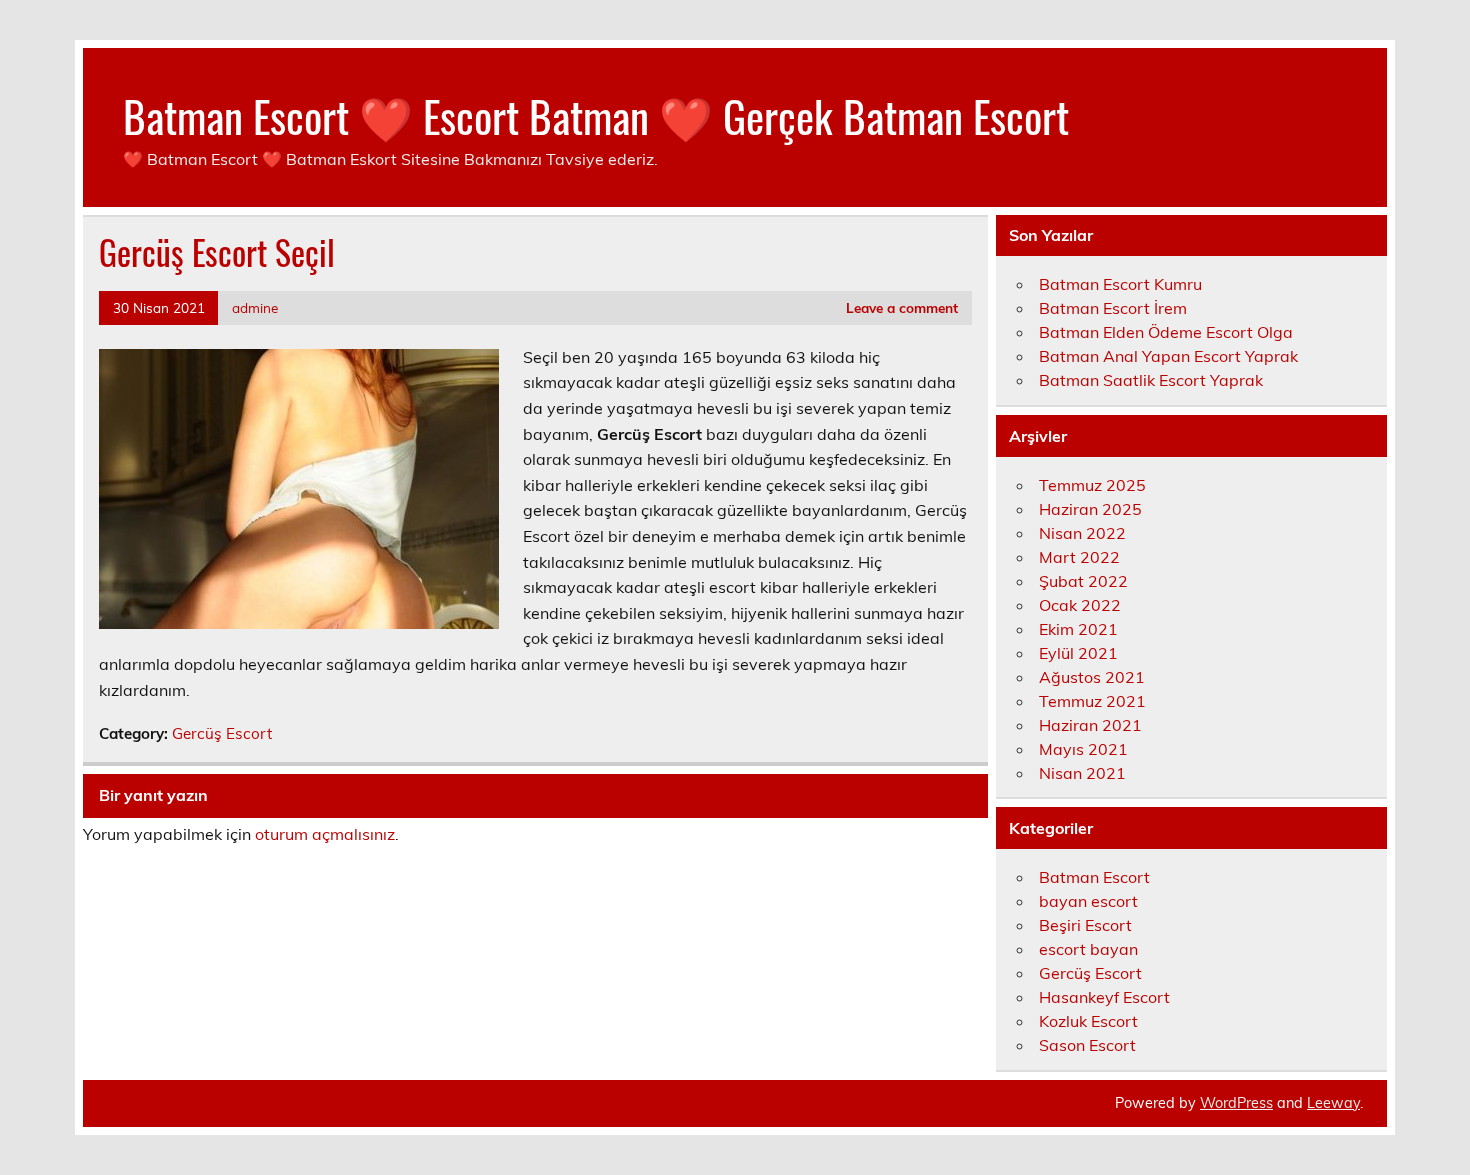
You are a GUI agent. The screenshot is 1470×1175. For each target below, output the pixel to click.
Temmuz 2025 (1092, 485)
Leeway (1333, 1103)
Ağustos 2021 (1092, 677)
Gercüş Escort (222, 733)
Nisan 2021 (1082, 773)
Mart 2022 (1079, 557)
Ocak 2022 (1080, 605)
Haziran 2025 (1090, 509)
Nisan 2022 (1082, 533)
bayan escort (1088, 901)
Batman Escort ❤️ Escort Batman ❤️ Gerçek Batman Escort (596, 115)
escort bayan (1088, 949)
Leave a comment (902, 307)
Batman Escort (1094, 877)
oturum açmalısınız (325, 834)
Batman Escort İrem (1113, 308)
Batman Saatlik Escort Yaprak (1151, 380)
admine (255, 307)
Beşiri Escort (1085, 925)
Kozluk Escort (1088, 1021)
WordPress (1236, 1103)
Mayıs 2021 (1083, 749)
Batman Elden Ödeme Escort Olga (1166, 332)
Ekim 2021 (1078, 629)
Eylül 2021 (1078, 653)
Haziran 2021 (1090, 725)
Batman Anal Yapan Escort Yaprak (1168, 356)
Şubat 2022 (1083, 581)
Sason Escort (1087, 1045)
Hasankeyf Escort (1104, 997)
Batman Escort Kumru (1120, 284)
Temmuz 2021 (1092, 701)
